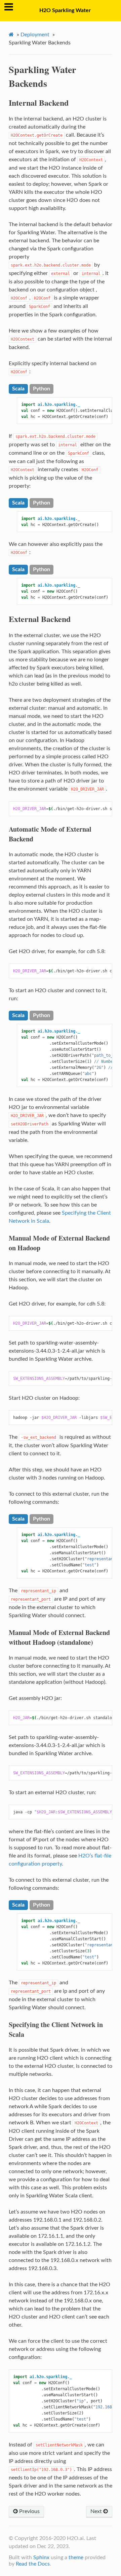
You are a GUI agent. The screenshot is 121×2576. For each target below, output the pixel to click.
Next (97, 2511)
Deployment (35, 35)
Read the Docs (33, 2564)
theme (76, 2557)
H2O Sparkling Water (65, 10)
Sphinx (41, 2557)
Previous (29, 2511)
